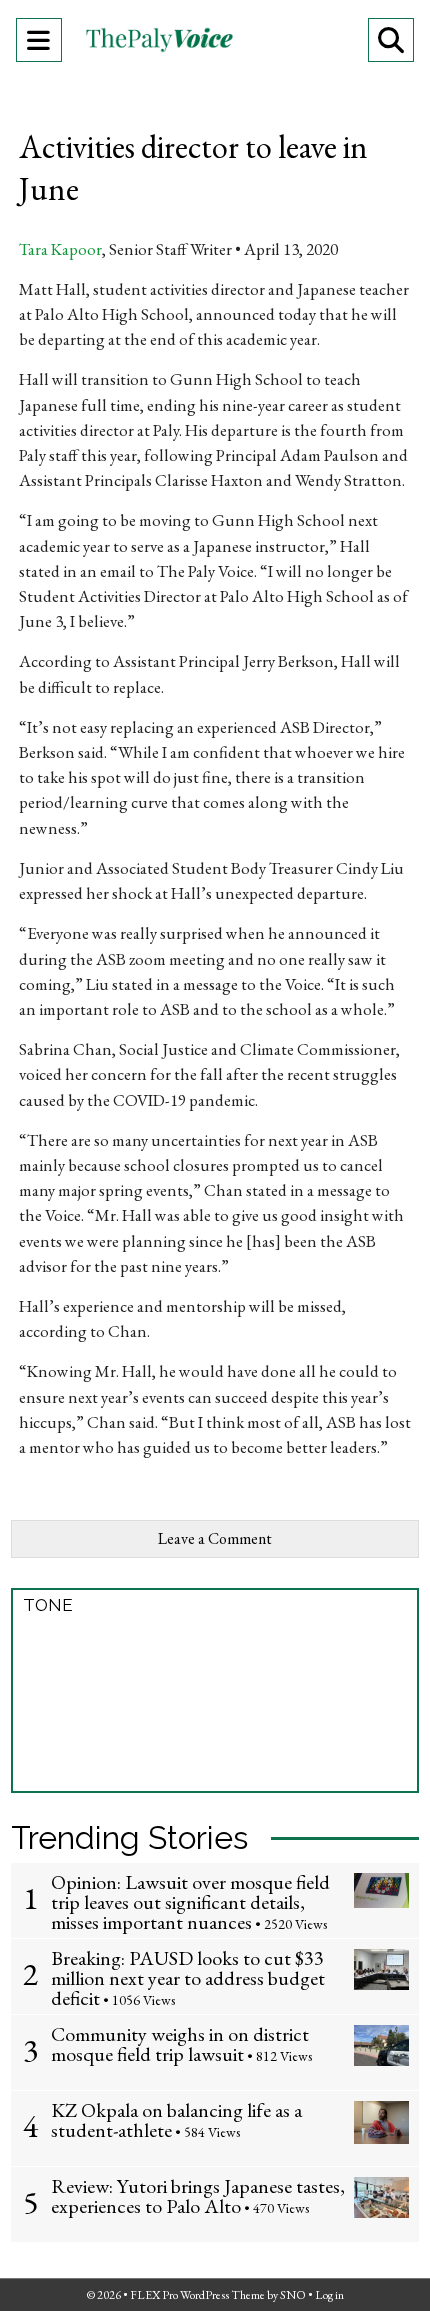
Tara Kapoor (60, 249)
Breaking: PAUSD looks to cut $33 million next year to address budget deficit (188, 1978)
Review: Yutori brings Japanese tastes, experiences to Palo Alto (198, 2196)
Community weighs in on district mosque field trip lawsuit (180, 2044)
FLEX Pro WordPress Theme (197, 2295)
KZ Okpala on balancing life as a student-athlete (176, 2120)
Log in (329, 2295)
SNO (293, 2295)
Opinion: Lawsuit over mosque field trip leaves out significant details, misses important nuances (190, 1902)
